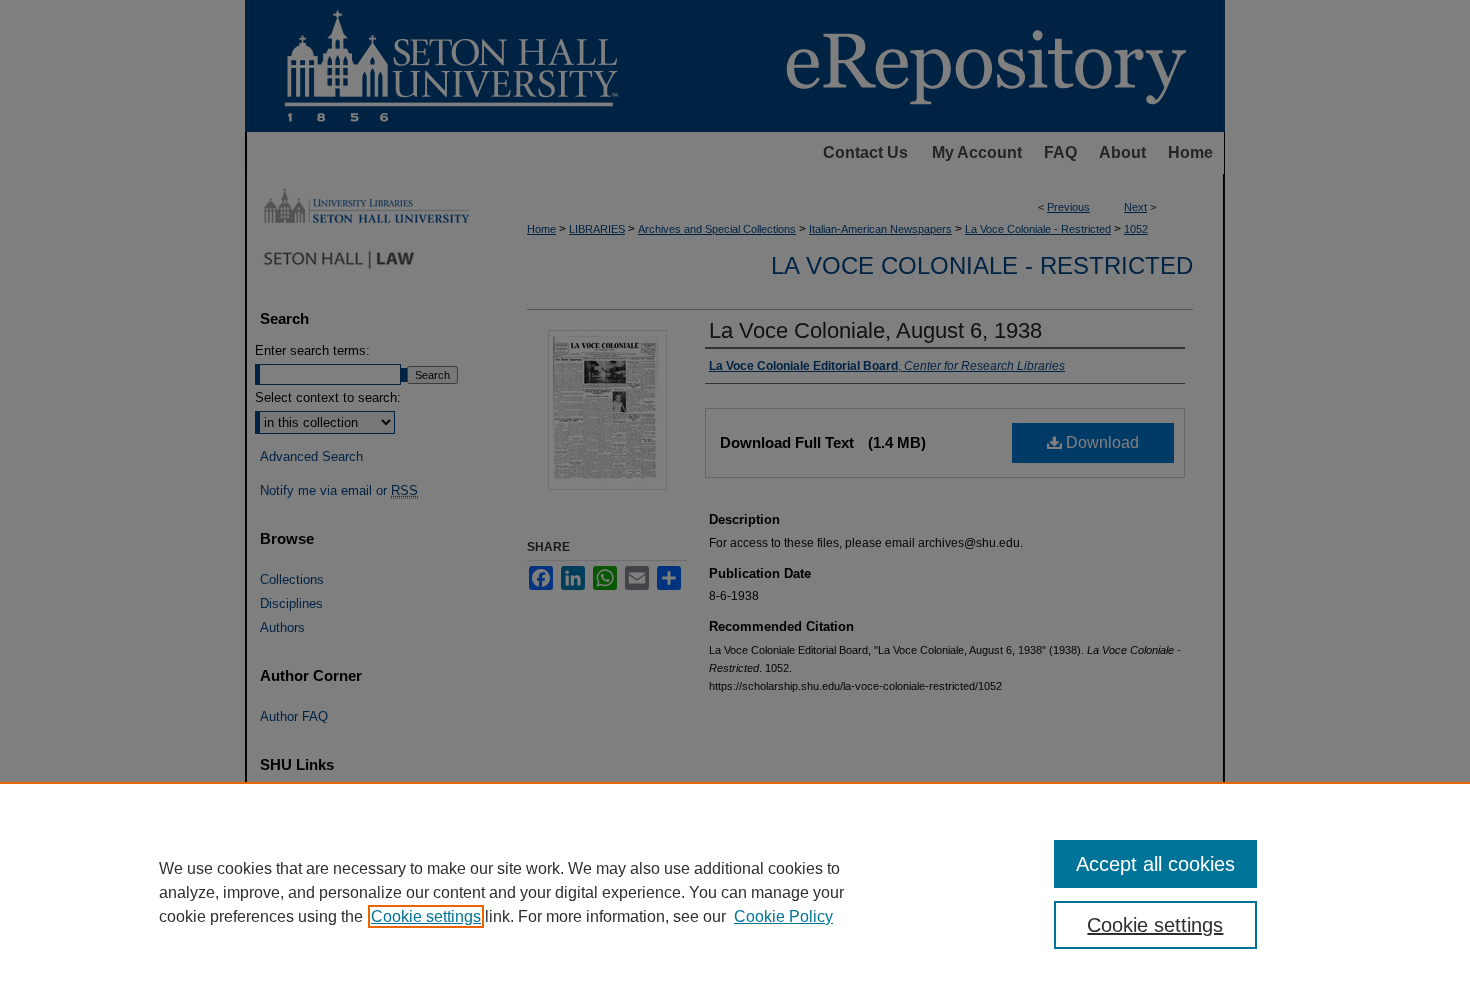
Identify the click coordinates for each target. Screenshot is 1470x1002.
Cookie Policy (783, 916)
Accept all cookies (1155, 864)
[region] (735, 892)
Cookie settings (426, 916)
